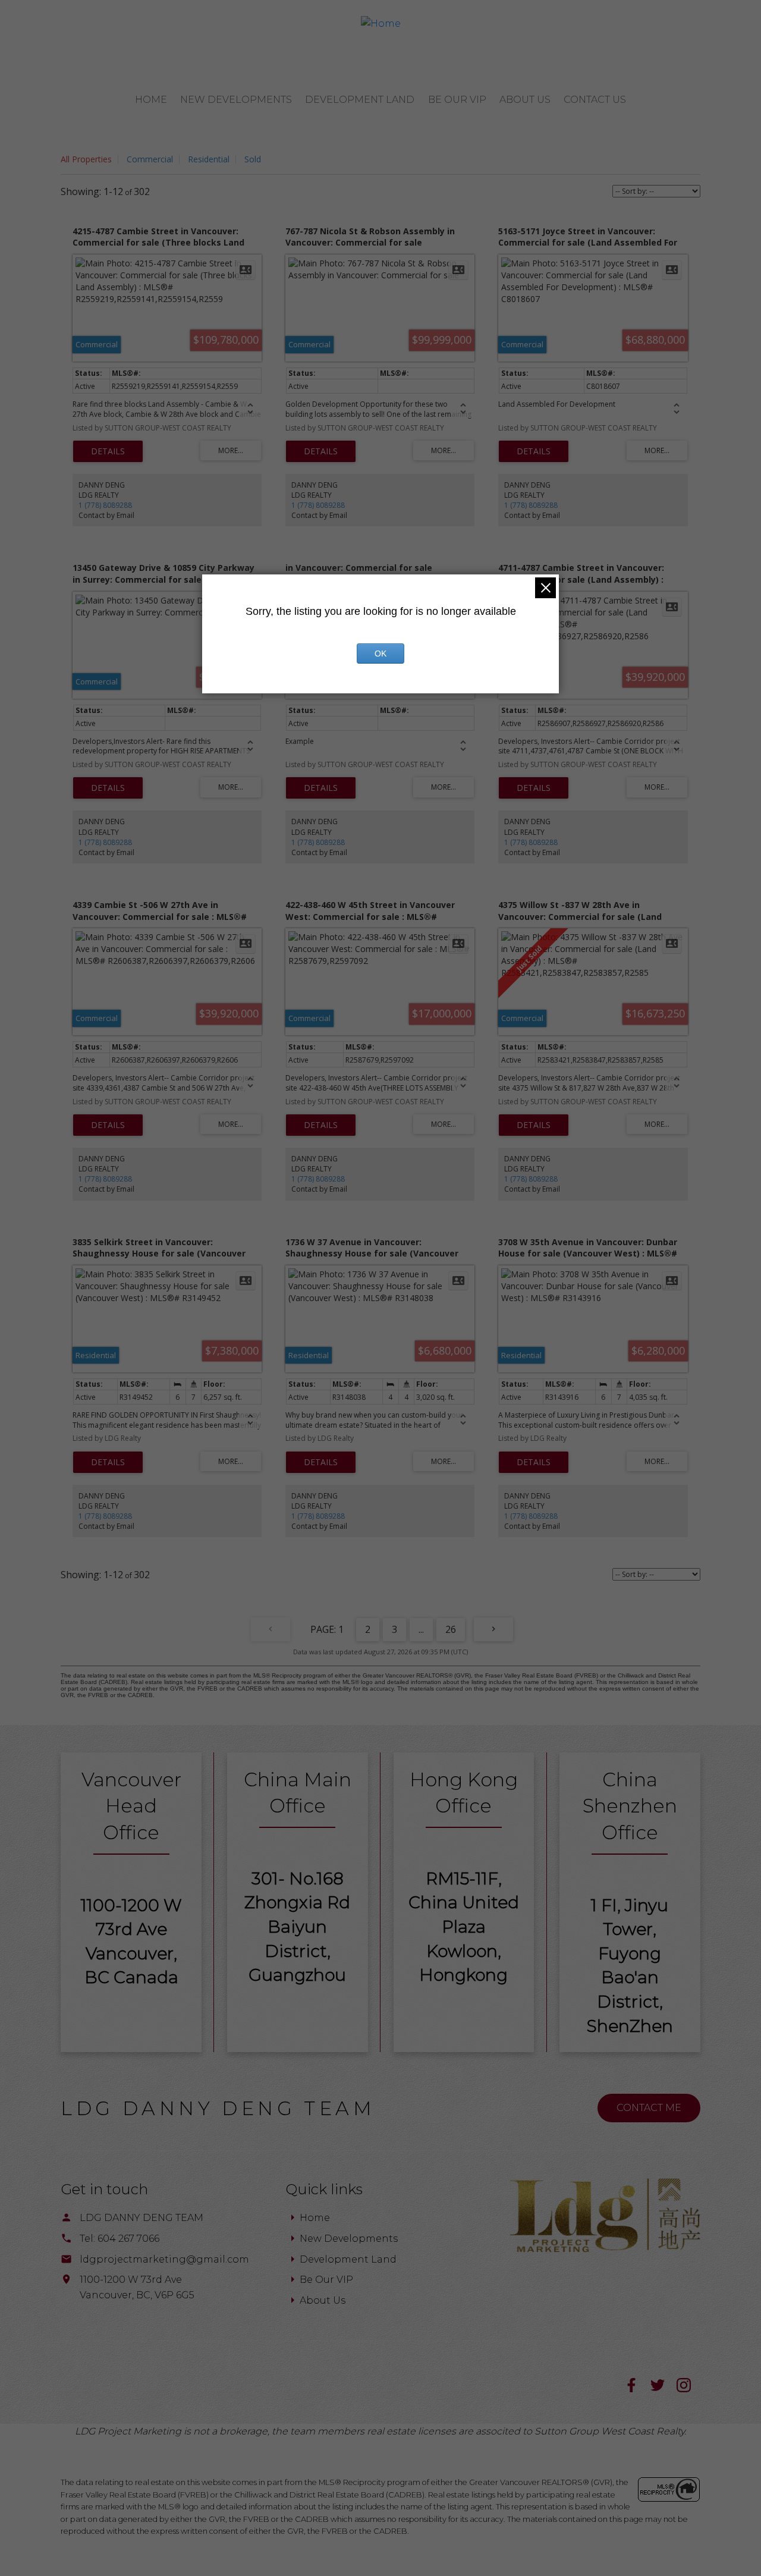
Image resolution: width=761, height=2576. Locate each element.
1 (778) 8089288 (105, 505)
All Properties (86, 159)
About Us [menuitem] (525, 100)
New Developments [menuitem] (236, 100)
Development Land (348, 2259)
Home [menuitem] (151, 100)
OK (380, 654)
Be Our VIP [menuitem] (457, 100)
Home (315, 2218)
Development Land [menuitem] (360, 100)
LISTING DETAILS (108, 451)
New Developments (349, 2239)
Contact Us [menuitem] (595, 100)
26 (451, 1629)
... (421, 1629)
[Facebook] (637, 2389)
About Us (323, 2300)
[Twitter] (663, 2389)
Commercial (150, 159)
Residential (209, 159)
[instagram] (688, 2389)
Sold (253, 159)
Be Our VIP (326, 2280)
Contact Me (649, 2108)
